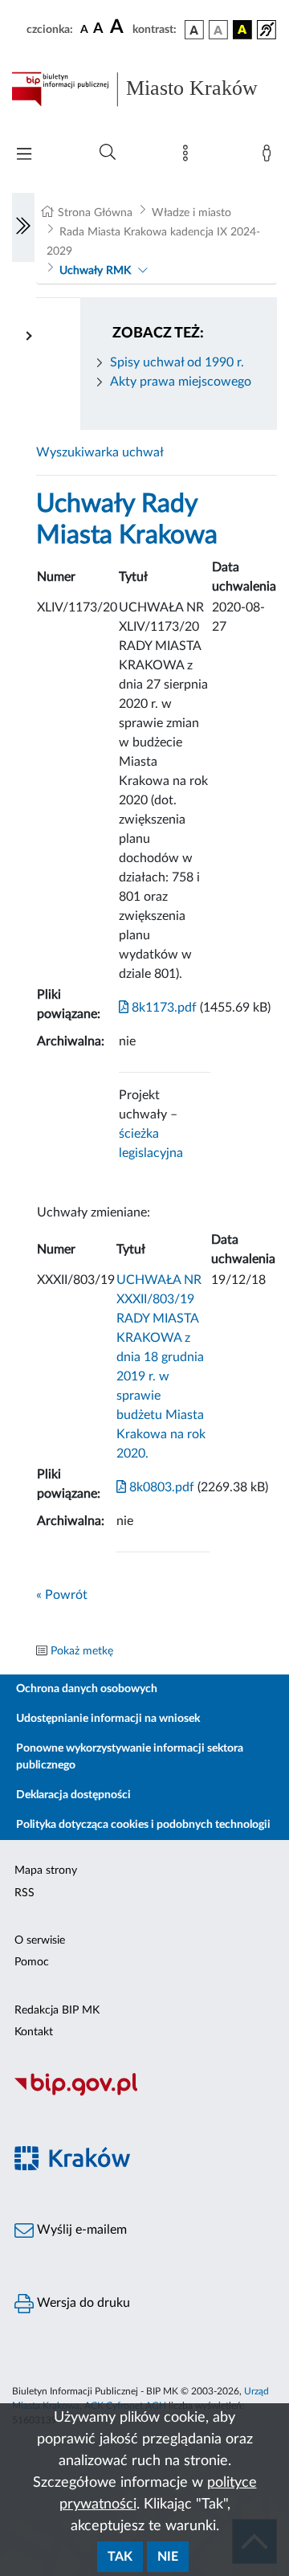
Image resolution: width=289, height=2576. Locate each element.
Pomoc (32, 1962)
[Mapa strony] (189, 157)
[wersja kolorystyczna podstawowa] (194, 30)
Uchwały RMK (95, 271)
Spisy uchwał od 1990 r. (177, 362)
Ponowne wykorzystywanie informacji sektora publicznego (130, 1757)
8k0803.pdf (160, 1487)
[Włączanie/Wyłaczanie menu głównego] (24, 155)
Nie (168, 2557)
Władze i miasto (191, 213)
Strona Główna (95, 213)
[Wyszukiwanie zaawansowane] (108, 153)
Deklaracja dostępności (73, 1795)
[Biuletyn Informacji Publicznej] (144, 2093)
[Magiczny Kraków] (144, 2167)
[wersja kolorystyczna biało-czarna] (218, 30)
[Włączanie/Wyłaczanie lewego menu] (23, 227)
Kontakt (34, 2032)
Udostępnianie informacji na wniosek (108, 1719)
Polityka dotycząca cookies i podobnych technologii (143, 1825)
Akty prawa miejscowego (181, 382)
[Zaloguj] (270, 157)
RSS (24, 1893)
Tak (120, 2557)
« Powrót (62, 1595)
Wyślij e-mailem (80, 2230)
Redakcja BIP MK (57, 2010)
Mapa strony (46, 1871)
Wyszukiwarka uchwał (100, 452)
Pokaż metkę (82, 1651)
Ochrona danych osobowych (87, 1689)
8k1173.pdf (163, 1008)
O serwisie (40, 1940)
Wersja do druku (82, 2303)
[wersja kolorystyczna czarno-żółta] (242, 30)
